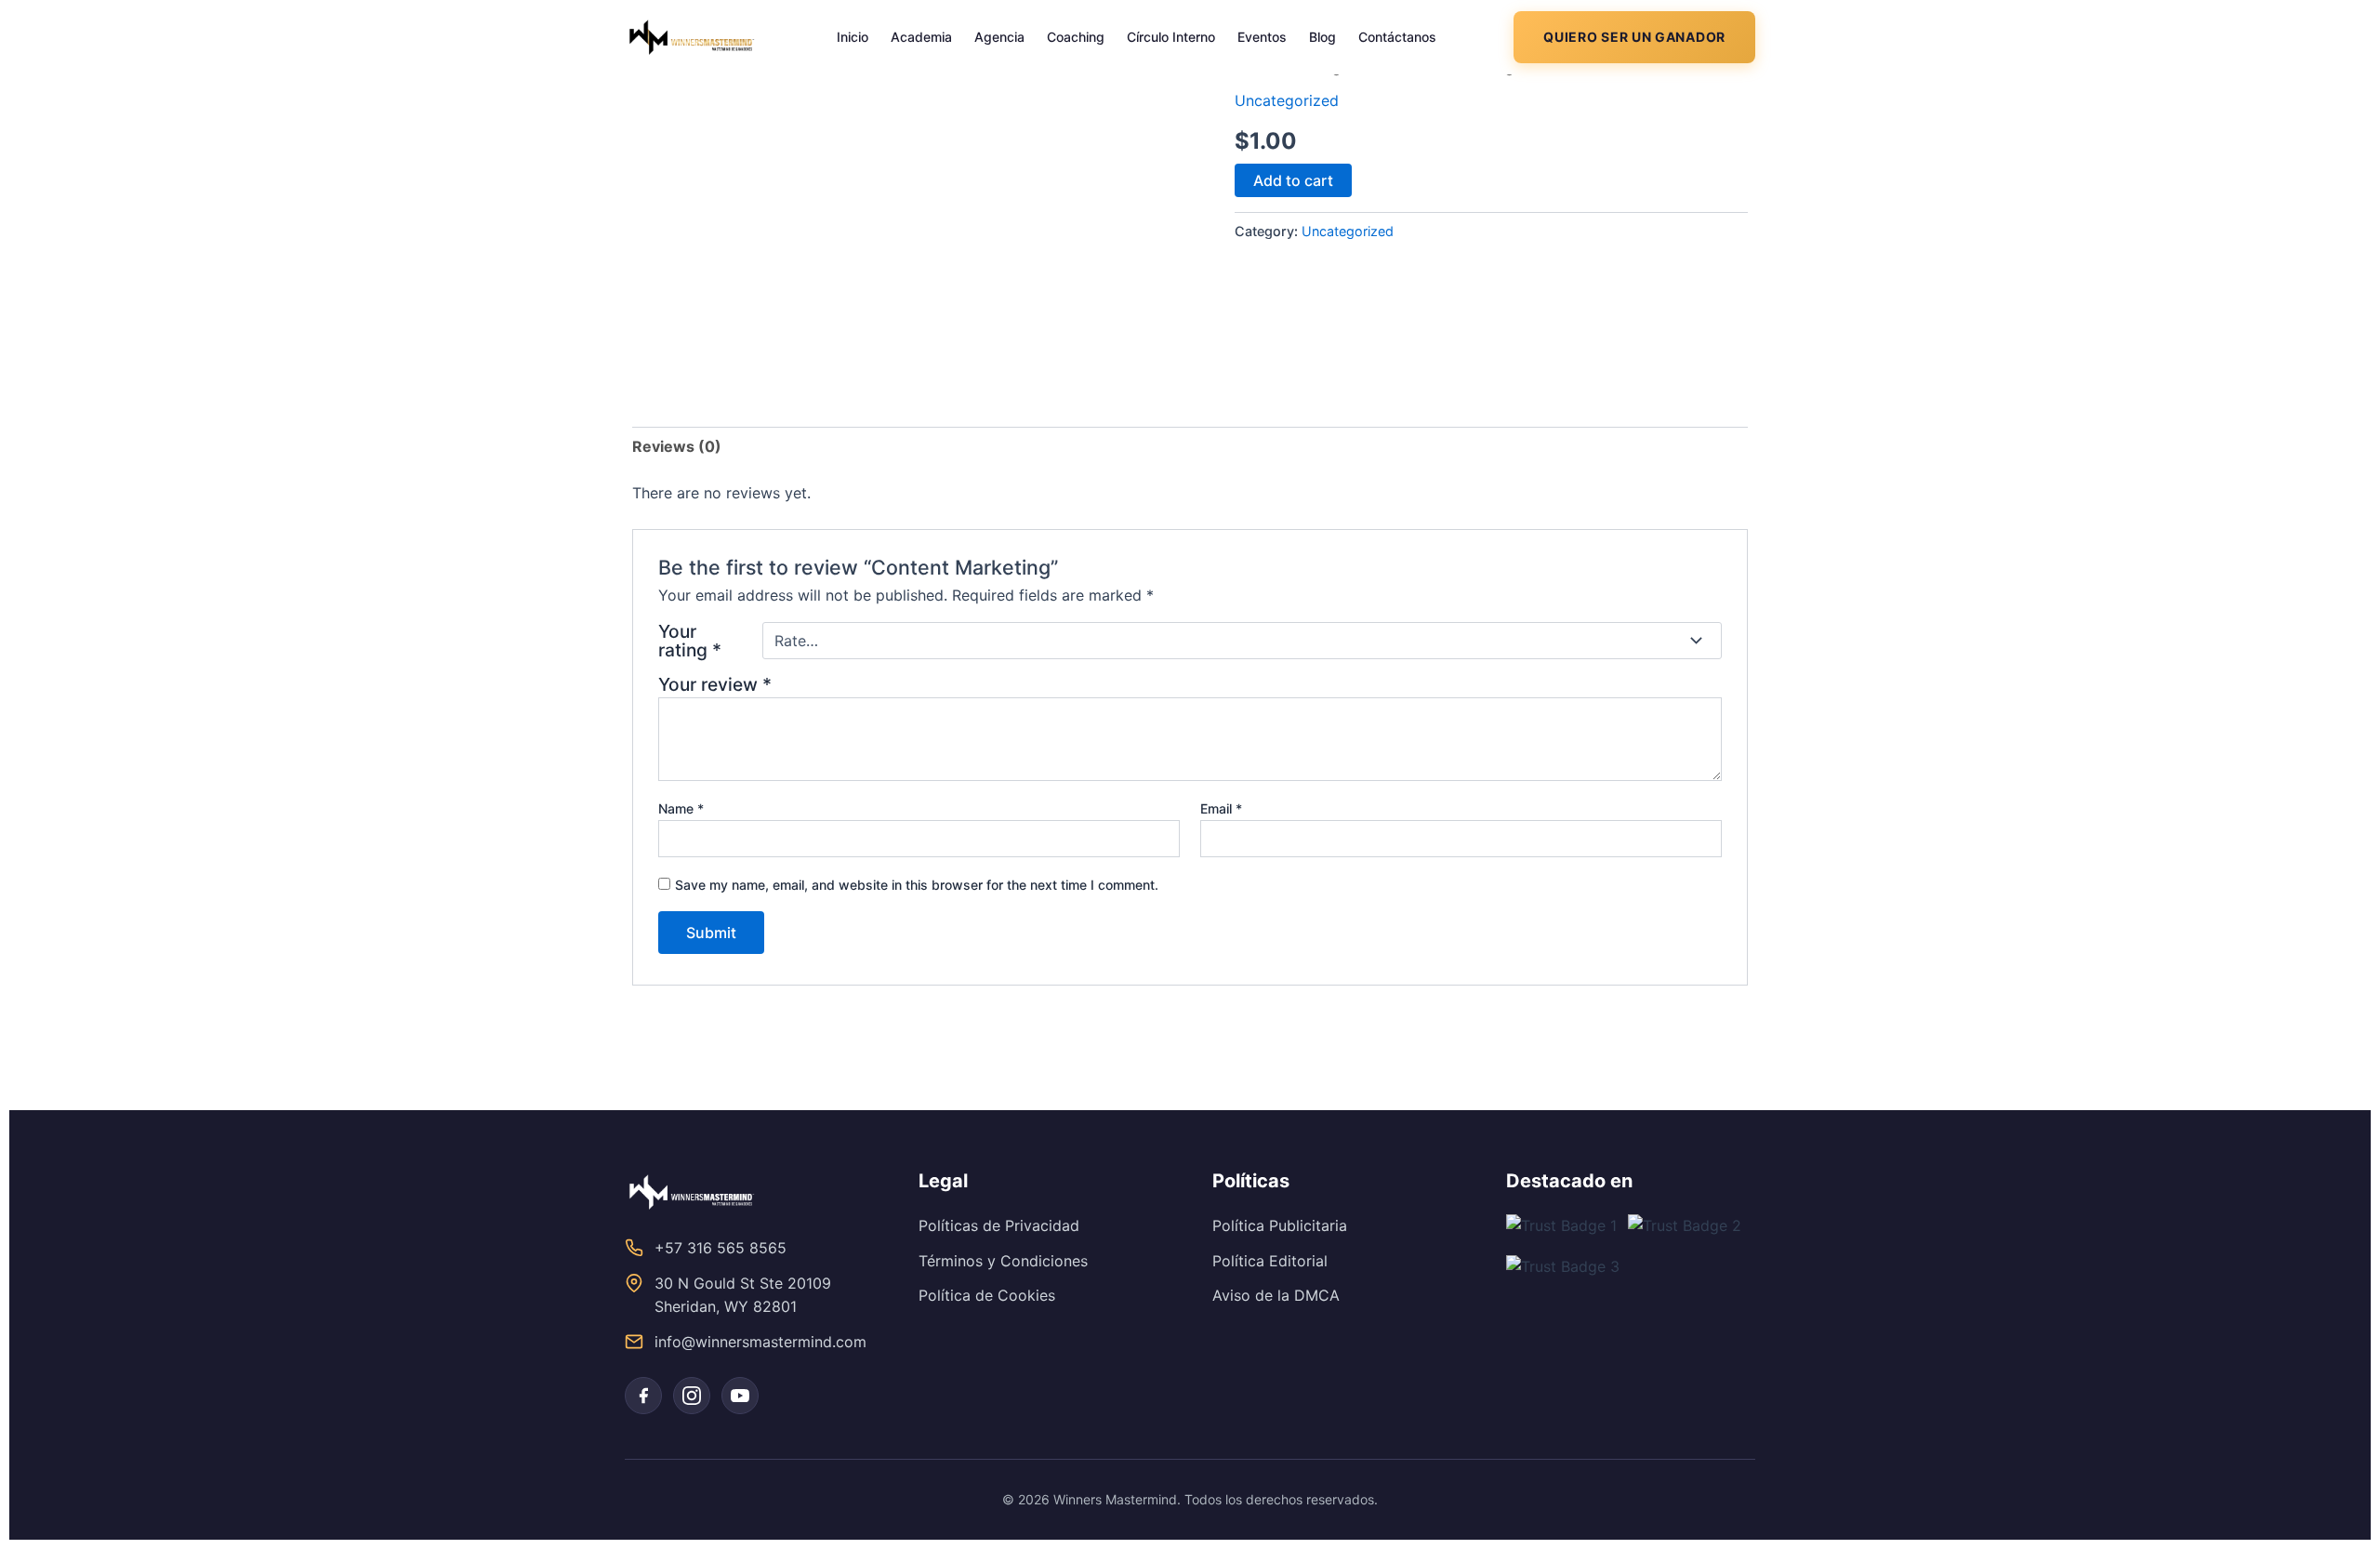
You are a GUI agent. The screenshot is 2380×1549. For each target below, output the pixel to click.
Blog (1322, 37)
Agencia (999, 37)
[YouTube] (740, 1396)
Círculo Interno (1171, 37)
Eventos (1262, 37)
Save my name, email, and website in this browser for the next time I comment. (917, 885)
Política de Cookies (987, 1295)
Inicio (853, 37)
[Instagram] (692, 1396)
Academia (921, 37)
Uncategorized (1287, 100)
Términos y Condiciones (1003, 1261)
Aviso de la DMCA (1276, 1295)
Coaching (1076, 37)
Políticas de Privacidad (999, 1225)
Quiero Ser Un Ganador (1634, 37)
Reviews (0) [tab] (677, 446)
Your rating (690, 641)
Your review (715, 684)
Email (1221, 808)
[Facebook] (643, 1396)
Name (681, 808)
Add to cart (1293, 180)
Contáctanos (1397, 37)
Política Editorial (1270, 1261)
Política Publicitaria (1280, 1225)
